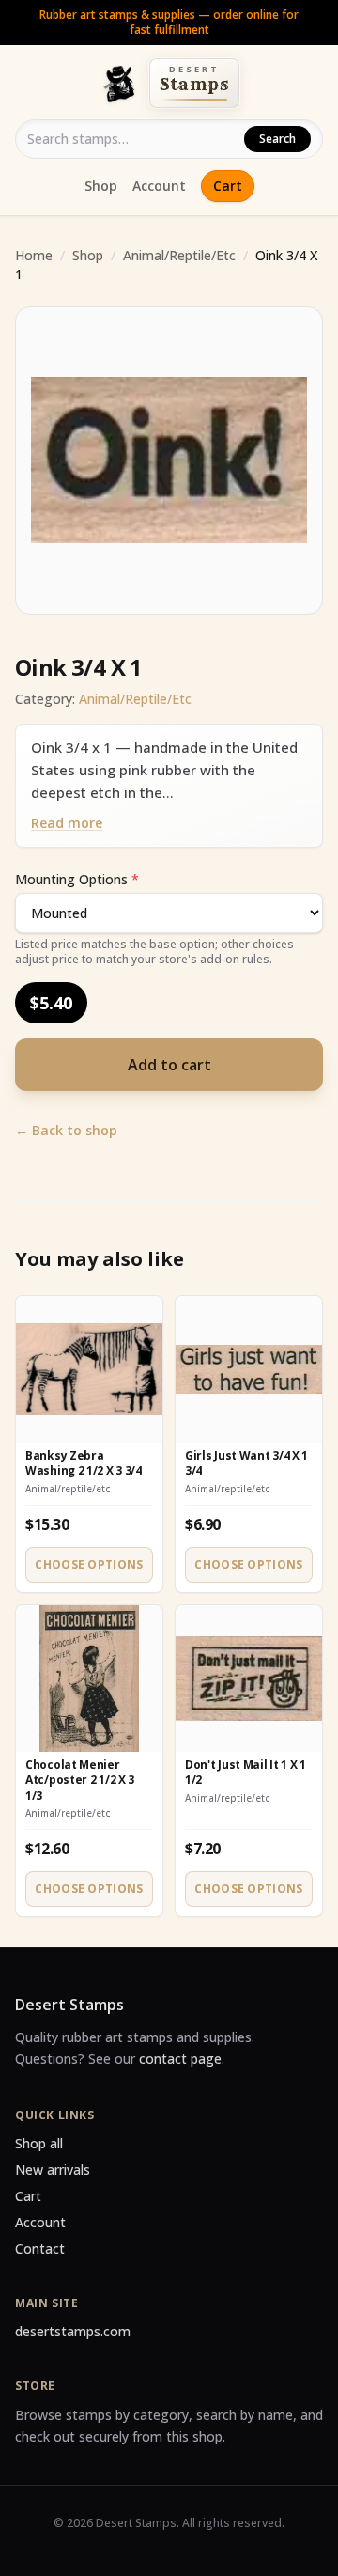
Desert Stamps (69, 2005)
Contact (40, 2248)
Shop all (39, 2143)
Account (159, 186)
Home (34, 255)
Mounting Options (77, 879)
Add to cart (169, 1065)
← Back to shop (66, 1130)
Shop (101, 186)
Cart (228, 186)
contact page (180, 2059)
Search (277, 139)
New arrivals (53, 2170)
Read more (67, 823)
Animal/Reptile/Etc (179, 255)
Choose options (89, 1564)
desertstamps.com (73, 2331)
